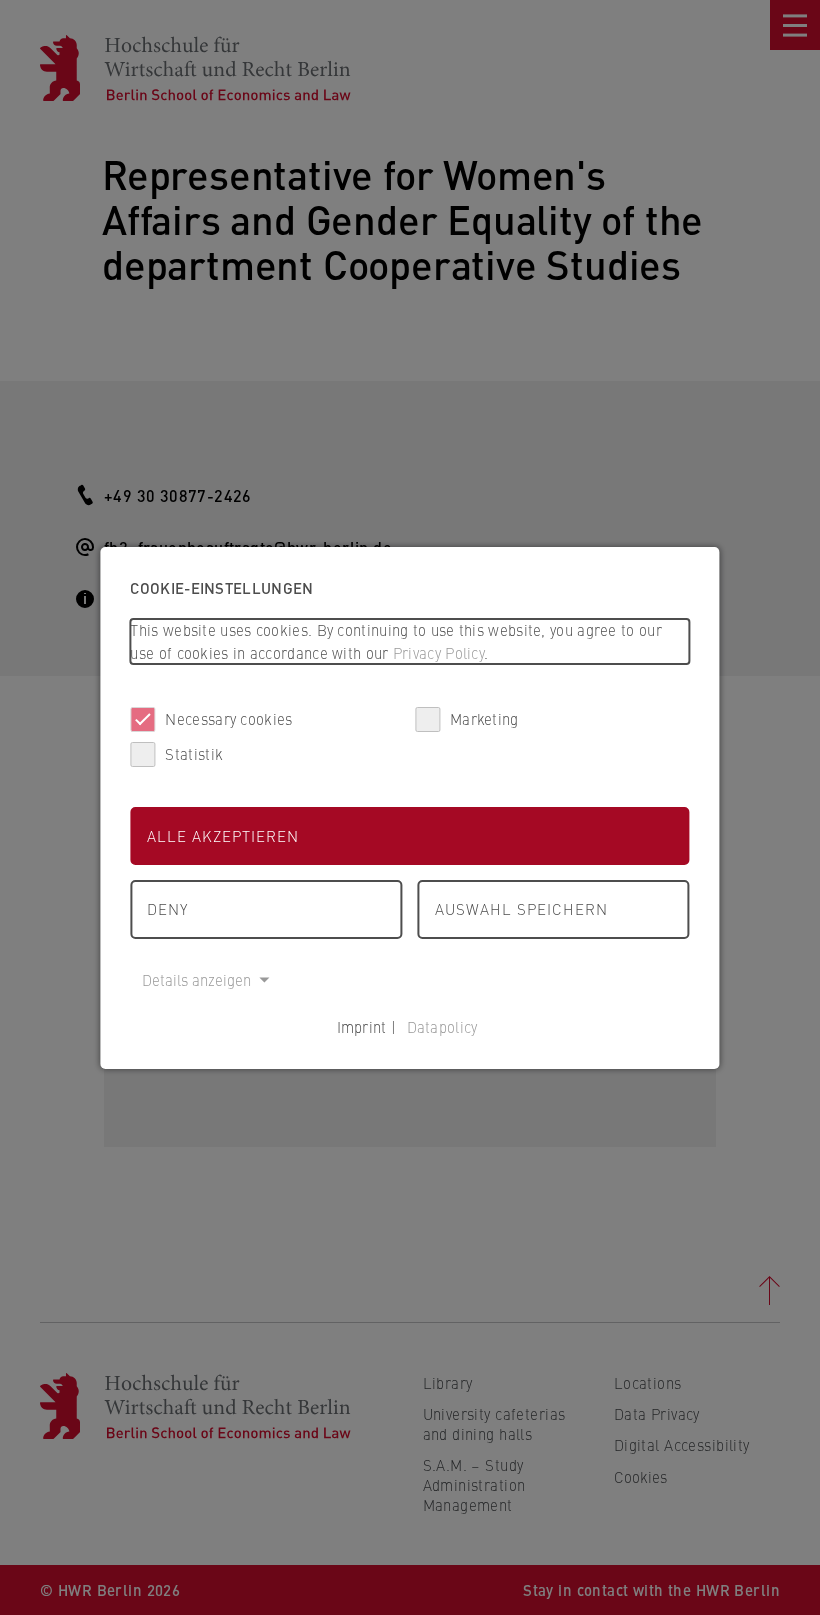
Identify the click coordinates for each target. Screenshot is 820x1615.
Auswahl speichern (521, 908)
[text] (409, 641)
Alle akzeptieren (223, 835)
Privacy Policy (438, 652)
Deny (167, 908)
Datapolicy (442, 1026)
